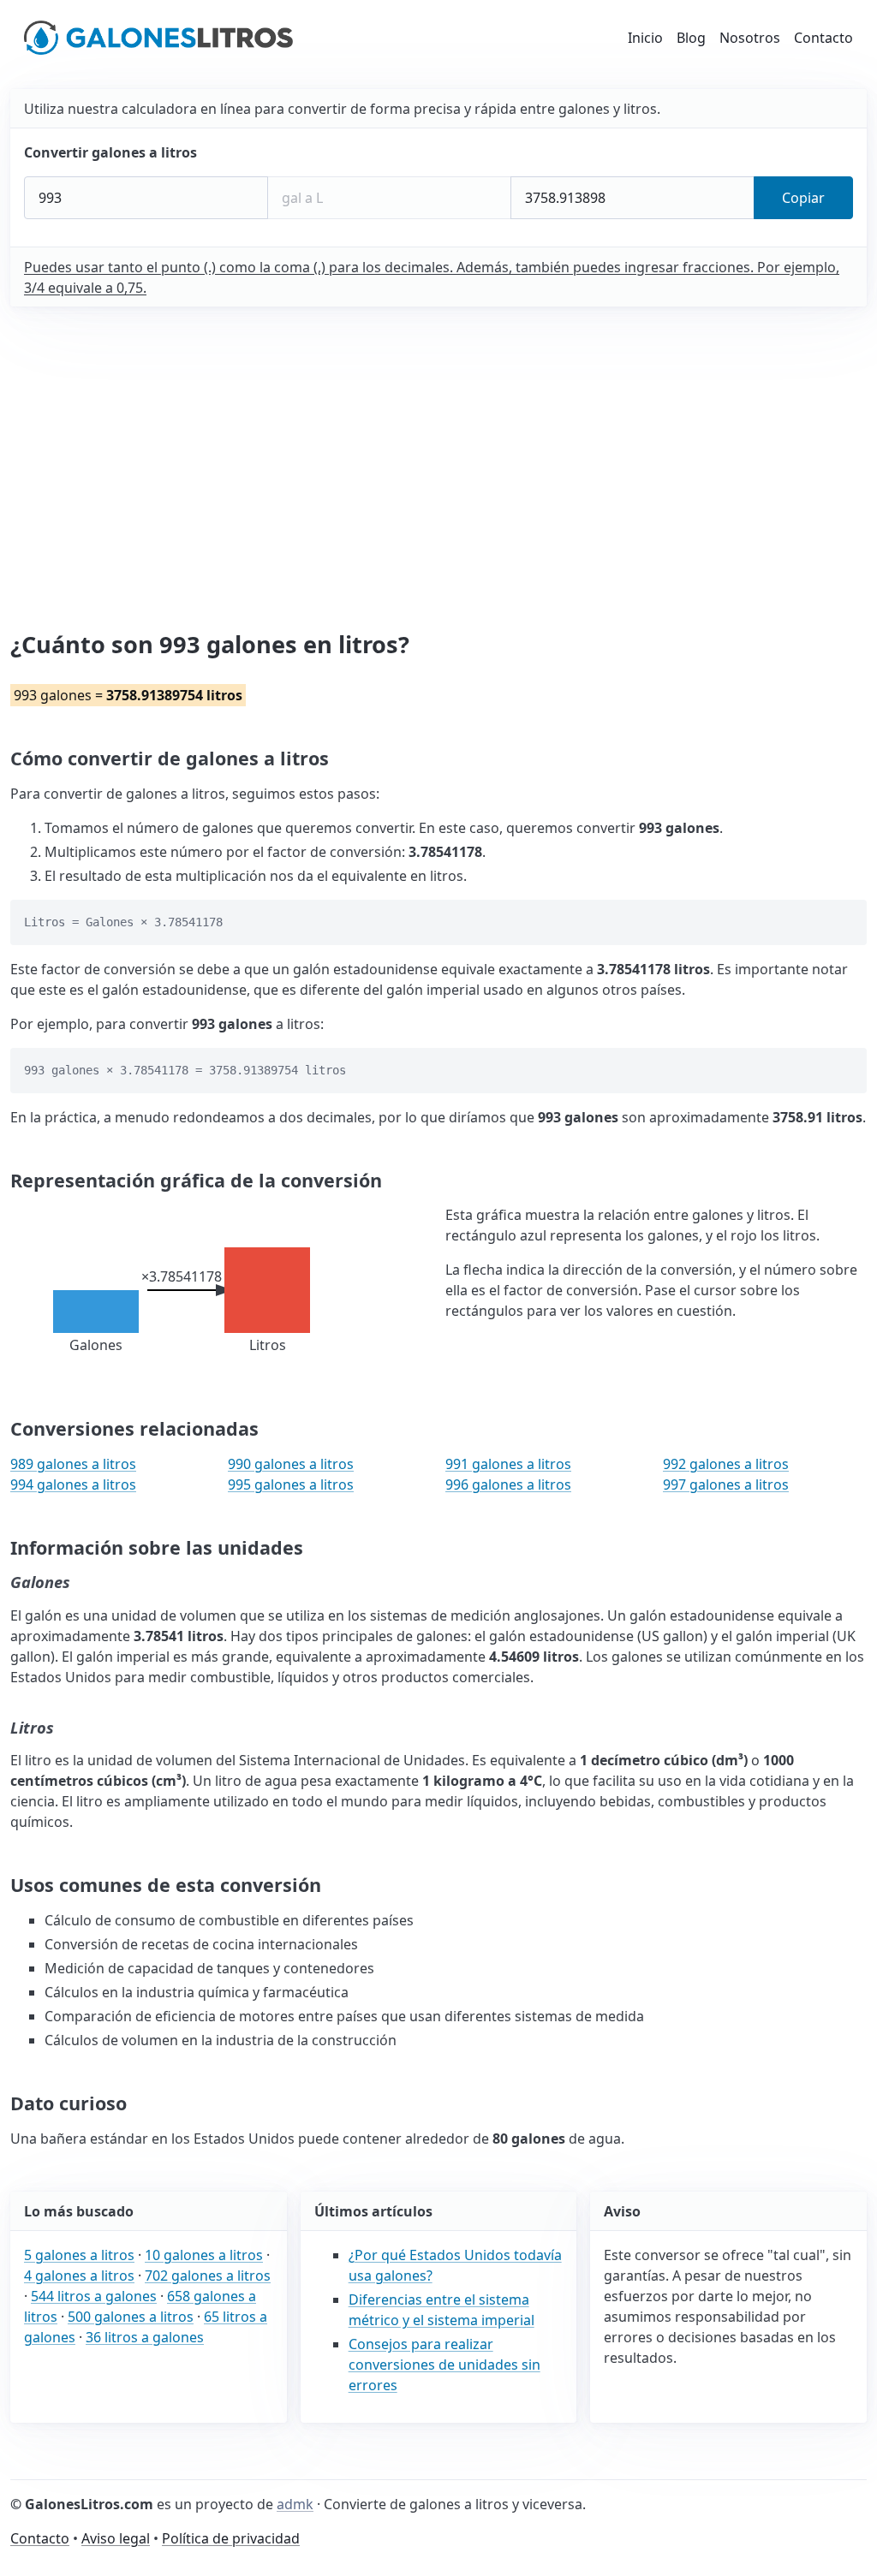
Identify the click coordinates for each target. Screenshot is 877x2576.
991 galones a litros (508, 1464)
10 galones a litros (204, 2255)
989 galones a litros (73, 1464)
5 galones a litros (79, 2255)
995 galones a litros (291, 1484)
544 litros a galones (94, 2296)
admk (295, 2504)
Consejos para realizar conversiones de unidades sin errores (444, 2365)
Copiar (803, 198)
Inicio (645, 38)
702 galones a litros (208, 2276)
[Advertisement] (442, 469)
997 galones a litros (726, 1484)
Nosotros (750, 38)
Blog (691, 38)
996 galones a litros (508, 1484)
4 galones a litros (79, 2276)
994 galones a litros (73, 1484)
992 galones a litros (726, 1464)
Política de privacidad (231, 2538)
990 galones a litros (291, 1464)
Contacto (823, 38)
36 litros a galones (145, 2337)
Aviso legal (116, 2538)
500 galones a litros (131, 2317)
